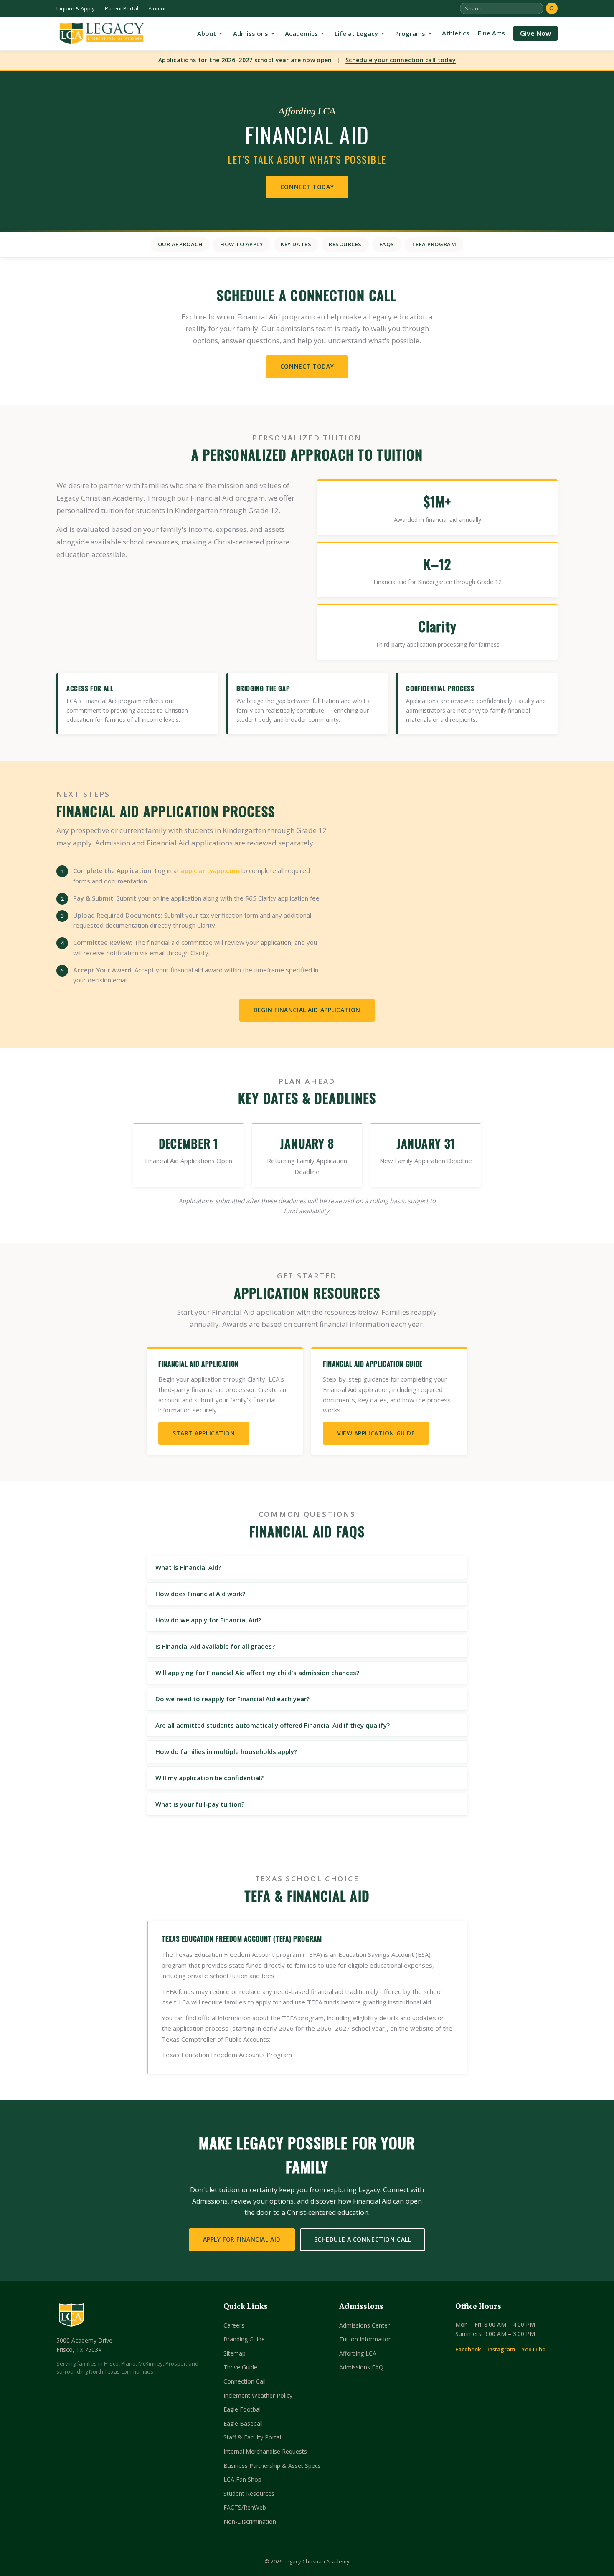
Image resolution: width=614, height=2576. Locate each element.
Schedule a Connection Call (363, 2239)
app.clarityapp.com (210, 870)
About (207, 33)
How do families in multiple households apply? (226, 1751)
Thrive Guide (240, 2367)
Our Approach (180, 244)
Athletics (456, 33)
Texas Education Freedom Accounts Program (227, 2055)
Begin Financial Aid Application (307, 1010)
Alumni (157, 8)
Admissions (251, 33)
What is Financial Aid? (188, 1567)
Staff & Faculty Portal (252, 2437)
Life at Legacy (356, 33)
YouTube (534, 2349)
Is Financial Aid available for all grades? (215, 1646)
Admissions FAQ (361, 2367)
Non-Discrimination (250, 2522)
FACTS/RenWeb (245, 2507)
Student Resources (249, 2494)
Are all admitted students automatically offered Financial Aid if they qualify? (273, 1725)
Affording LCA (358, 2353)
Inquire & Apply (76, 8)
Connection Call (245, 2381)
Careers (234, 2325)
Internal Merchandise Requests (265, 2451)
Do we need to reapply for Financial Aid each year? (232, 1699)
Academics (301, 33)
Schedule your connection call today (401, 60)
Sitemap (235, 2353)
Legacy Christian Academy (317, 2561)
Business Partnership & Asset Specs (272, 2466)
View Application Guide (376, 1433)
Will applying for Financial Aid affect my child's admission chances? (257, 1673)
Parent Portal (122, 8)
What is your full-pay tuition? (200, 1804)
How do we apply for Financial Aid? (208, 1620)
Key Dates (296, 244)
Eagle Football (243, 2409)
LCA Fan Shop (242, 2479)
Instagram (501, 2349)
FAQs (387, 244)
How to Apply (242, 244)
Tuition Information (365, 2339)
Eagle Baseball (243, 2423)
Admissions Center (364, 2325)
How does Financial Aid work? (200, 1594)
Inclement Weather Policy (258, 2395)
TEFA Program (434, 244)
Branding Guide (244, 2339)
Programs (410, 33)
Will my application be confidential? (209, 1778)
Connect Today (307, 187)
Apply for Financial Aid (242, 2239)
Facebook (468, 2349)
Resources (345, 244)
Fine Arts (491, 33)
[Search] (552, 8)
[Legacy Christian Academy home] (101, 33)
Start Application (204, 1433)
